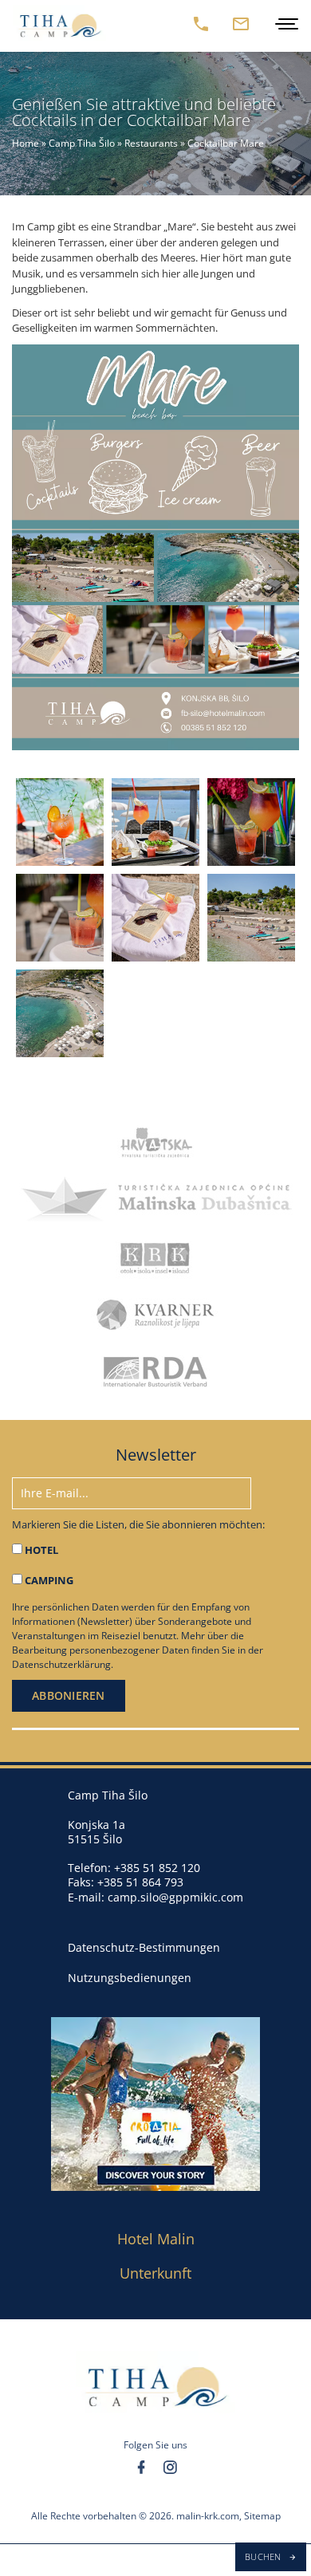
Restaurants (151, 143)
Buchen (264, 2556)
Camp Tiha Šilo (82, 143)
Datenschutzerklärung (61, 1664)
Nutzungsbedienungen (130, 1978)
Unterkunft (155, 2273)
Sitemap (262, 2517)
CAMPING (49, 1580)
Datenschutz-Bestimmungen (144, 1948)
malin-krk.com (208, 2517)
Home (26, 143)
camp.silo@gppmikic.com (175, 1897)
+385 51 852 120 (157, 1868)
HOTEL (41, 1550)
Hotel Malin (156, 2239)
